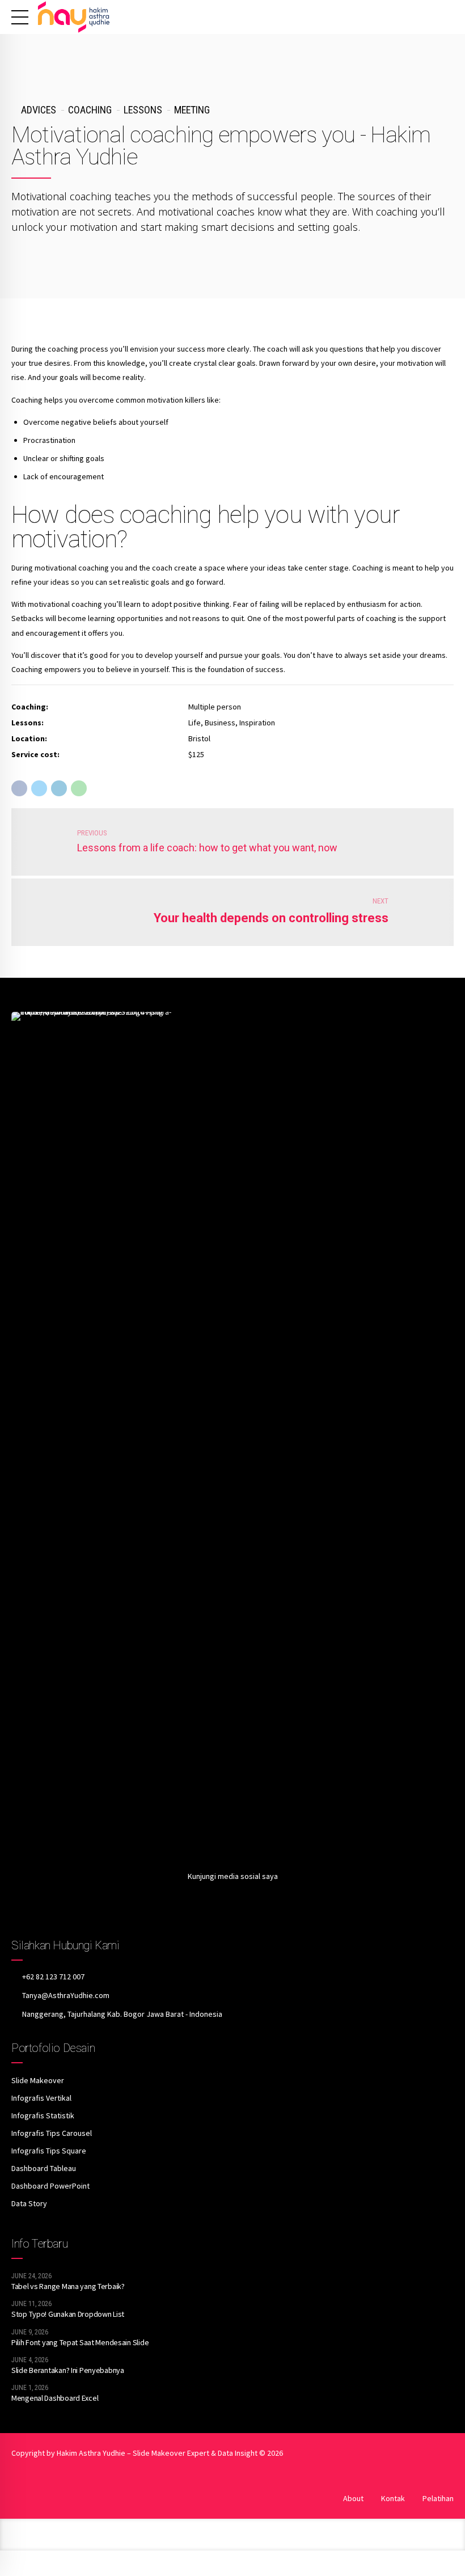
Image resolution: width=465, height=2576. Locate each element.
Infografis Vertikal (41, 2098)
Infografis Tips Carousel (52, 2133)
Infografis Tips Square (49, 2151)
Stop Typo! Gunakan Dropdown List (68, 2314)
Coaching (90, 110)
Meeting (192, 110)
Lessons (143, 110)
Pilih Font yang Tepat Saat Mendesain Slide (80, 2342)
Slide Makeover (38, 2080)
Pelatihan (438, 2498)
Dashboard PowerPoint (50, 2186)
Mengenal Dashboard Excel (55, 2398)
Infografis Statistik (43, 2115)
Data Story (29, 2203)
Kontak (393, 2498)
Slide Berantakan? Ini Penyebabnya (68, 2370)
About (353, 2498)
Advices (39, 110)
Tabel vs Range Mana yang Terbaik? (68, 2286)
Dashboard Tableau (44, 2168)
